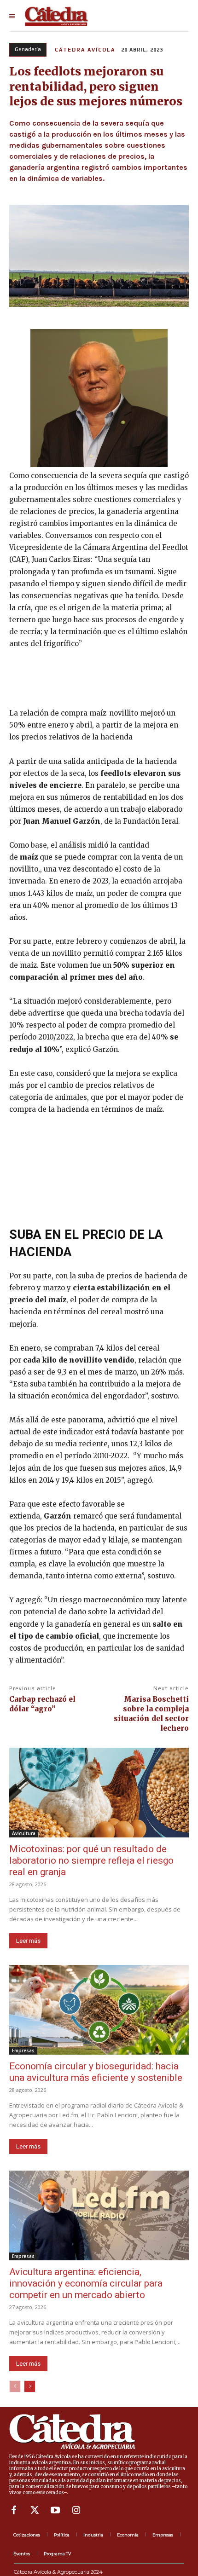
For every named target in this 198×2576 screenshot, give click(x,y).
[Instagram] (76, 2510)
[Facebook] (14, 2510)
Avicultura (24, 1833)
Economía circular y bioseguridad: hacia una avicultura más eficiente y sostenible (96, 2072)
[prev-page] (15, 2386)
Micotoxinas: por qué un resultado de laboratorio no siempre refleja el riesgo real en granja (91, 1860)
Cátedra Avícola (85, 50)
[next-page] (30, 2386)
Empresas (23, 2050)
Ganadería (28, 49)
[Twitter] (35, 2510)
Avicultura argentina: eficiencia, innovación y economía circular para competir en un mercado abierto (86, 2283)
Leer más (28, 1941)
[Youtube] (55, 2510)
